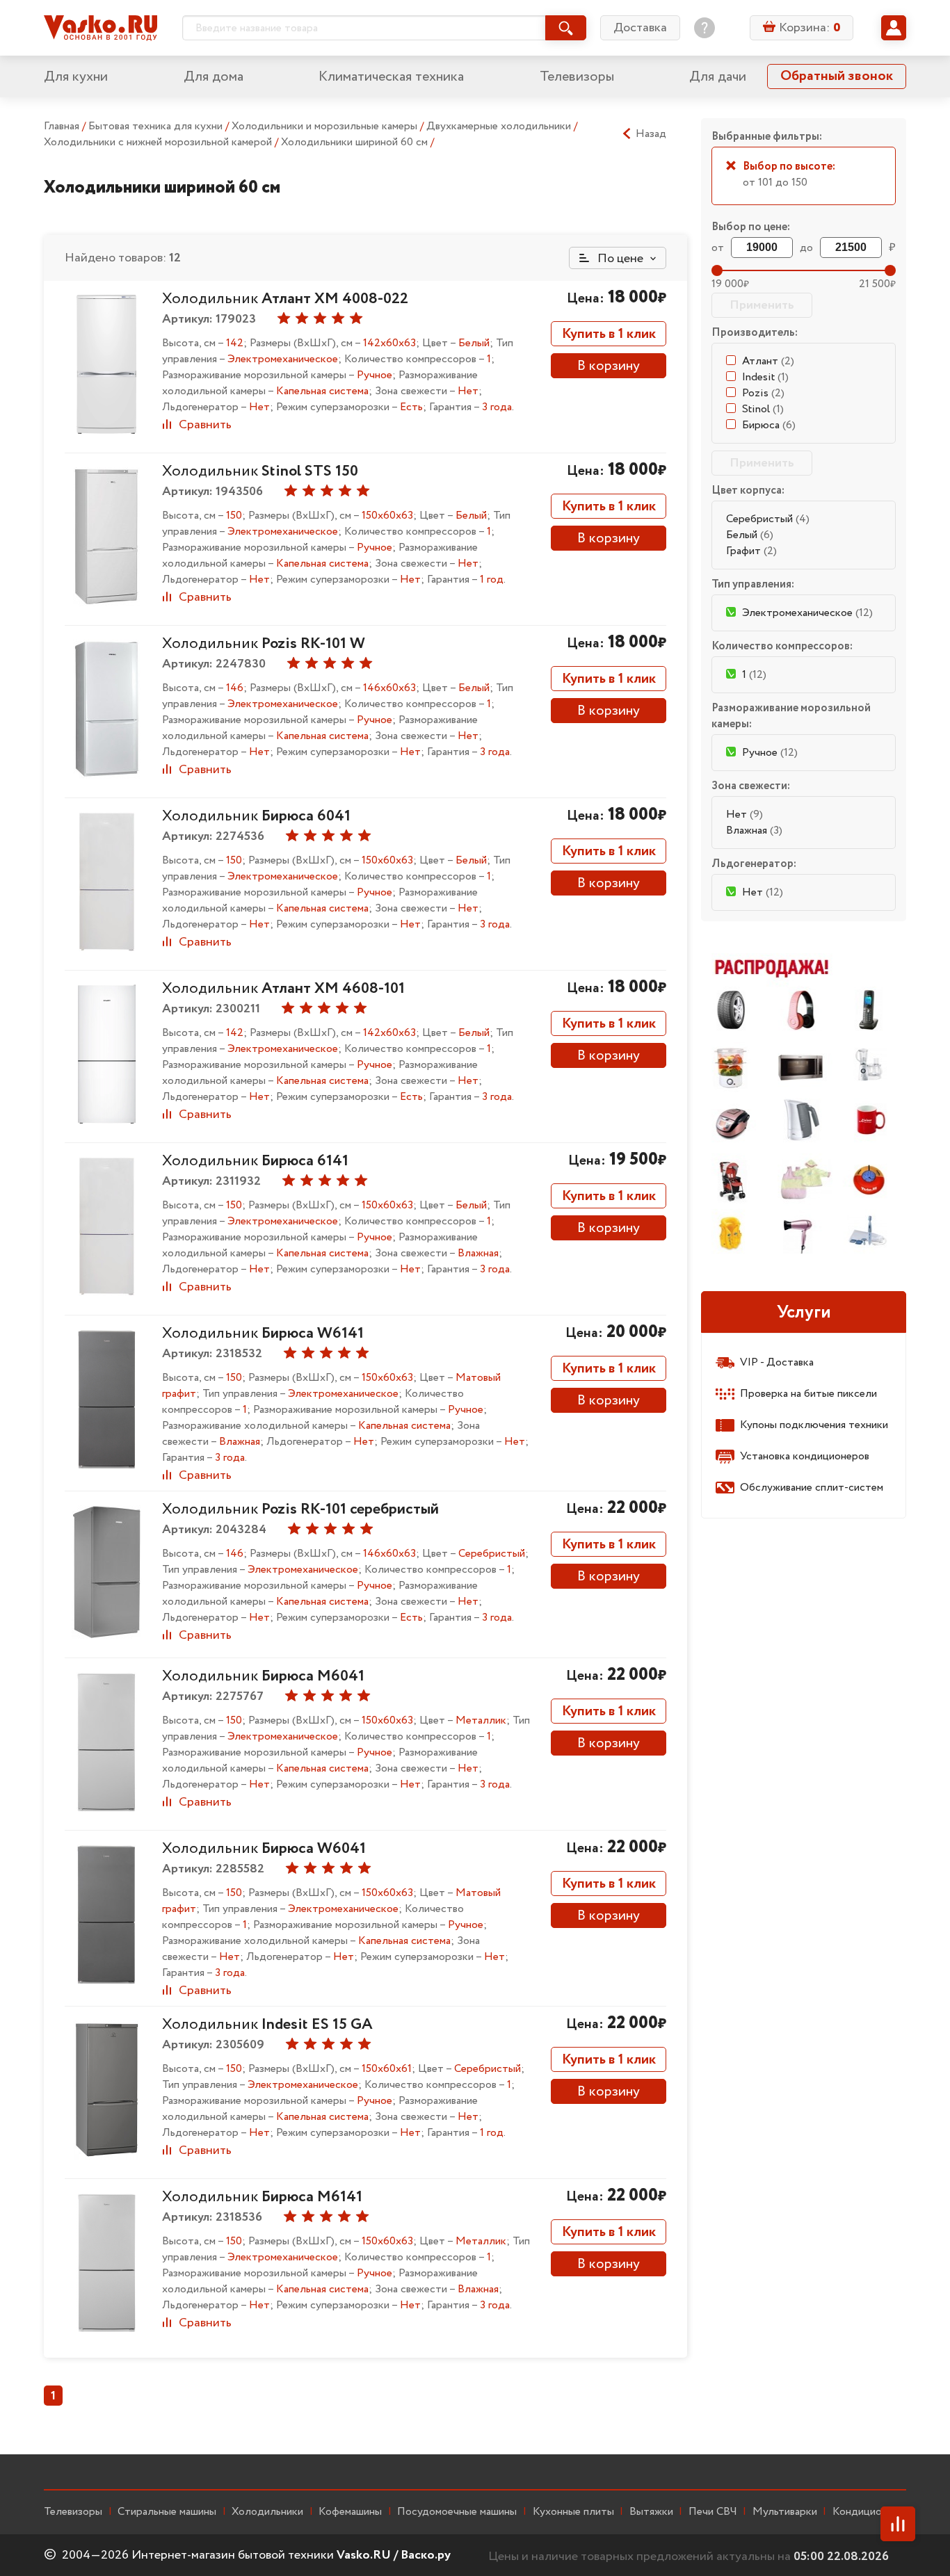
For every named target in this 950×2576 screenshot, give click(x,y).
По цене (619, 259)
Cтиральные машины (167, 2512)
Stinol (763, 409)
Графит (751, 551)
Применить (762, 305)
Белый (750, 535)
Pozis (763, 393)
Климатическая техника (391, 77)
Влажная (754, 831)
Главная (62, 126)
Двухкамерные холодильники (500, 126)
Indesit (765, 377)
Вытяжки (651, 2512)
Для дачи (718, 77)
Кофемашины (350, 2512)
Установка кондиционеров (805, 1456)
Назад (651, 134)
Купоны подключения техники (814, 1425)
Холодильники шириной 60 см (356, 142)
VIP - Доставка (777, 1362)
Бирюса (769, 425)
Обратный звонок (837, 76)
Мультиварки (785, 2512)
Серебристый (768, 519)
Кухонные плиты (573, 2512)
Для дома (214, 77)
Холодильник (285, 299)
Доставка (640, 28)
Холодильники (267, 2512)
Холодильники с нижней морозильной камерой (159, 142)
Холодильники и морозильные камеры (326, 126)
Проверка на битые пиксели (808, 1394)
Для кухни (76, 77)
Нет (744, 815)
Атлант (768, 361)
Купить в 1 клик (609, 334)
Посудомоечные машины (457, 2512)
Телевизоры (577, 77)
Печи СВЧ (713, 2512)
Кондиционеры (869, 2512)
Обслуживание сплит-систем (812, 1488)
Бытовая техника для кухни (157, 126)
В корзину (609, 366)
